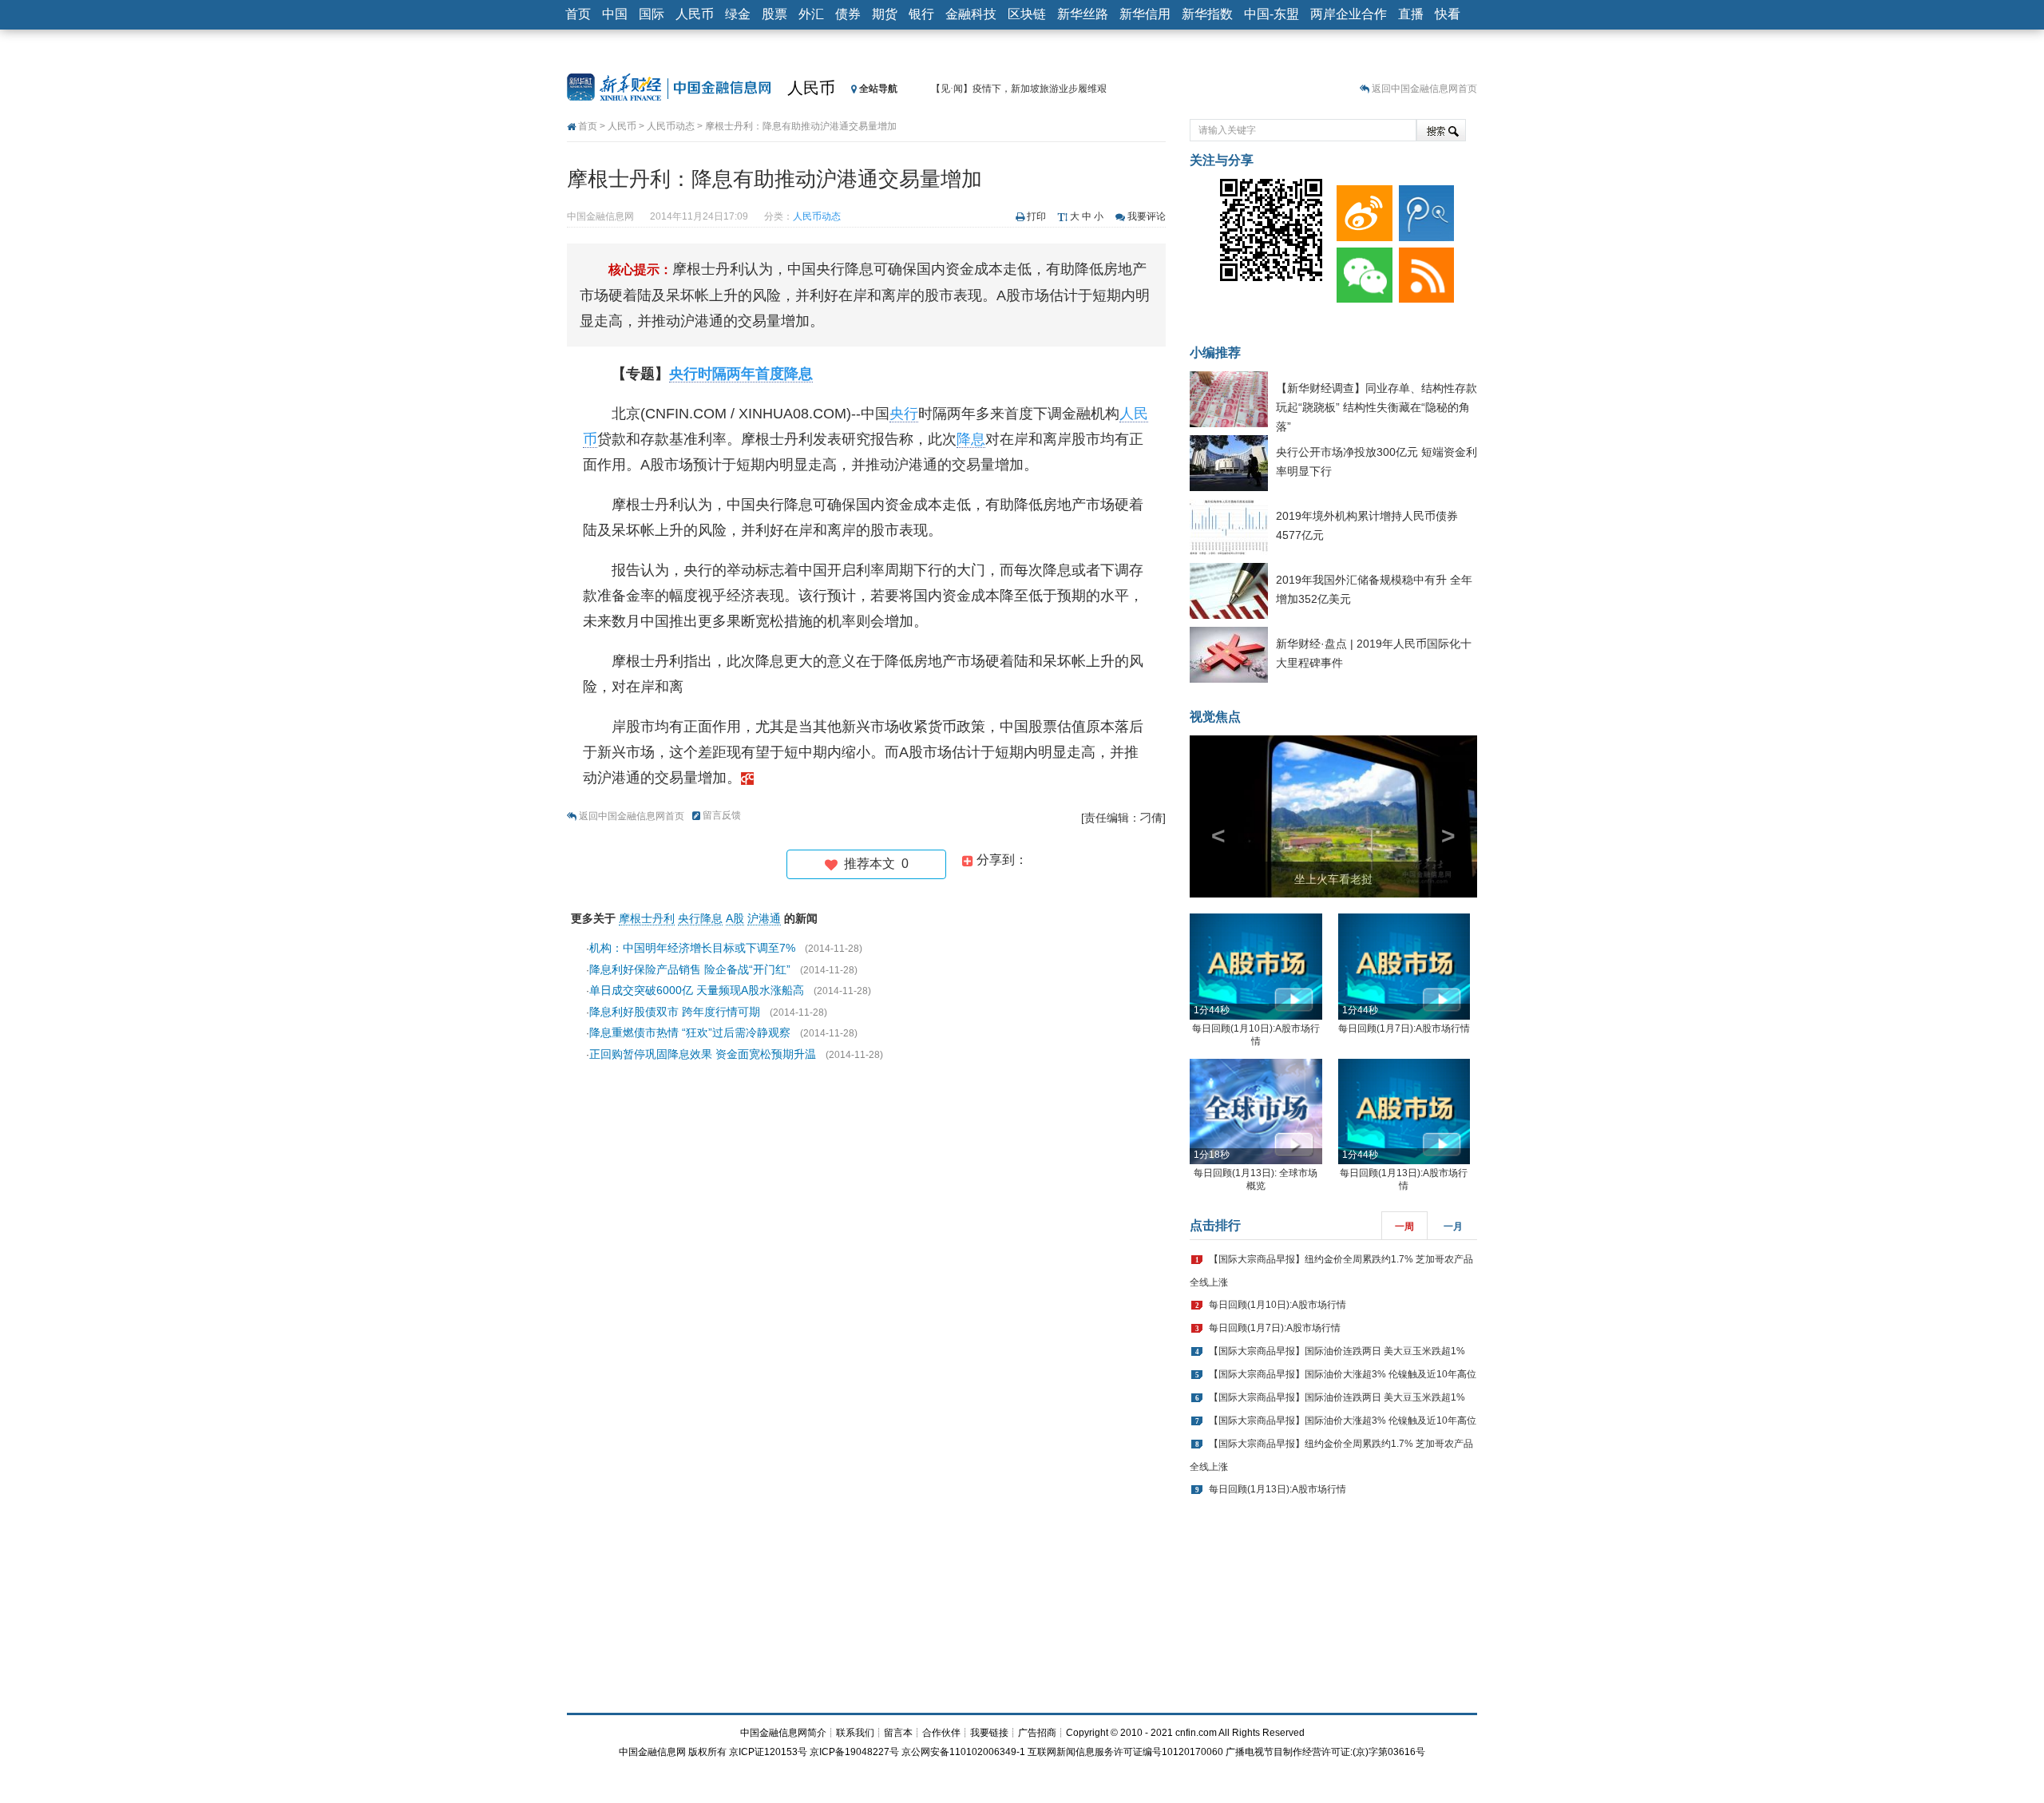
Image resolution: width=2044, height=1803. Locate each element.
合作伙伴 (941, 1733)
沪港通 (764, 918)
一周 (1404, 1226)
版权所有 (707, 1752)
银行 (921, 14)
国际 (652, 14)
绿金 (738, 14)
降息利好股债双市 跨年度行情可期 (675, 1012)
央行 (904, 414)
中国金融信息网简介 (783, 1733)
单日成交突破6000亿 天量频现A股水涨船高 (697, 990)
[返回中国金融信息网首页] (747, 778)
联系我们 (855, 1733)
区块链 (1027, 14)
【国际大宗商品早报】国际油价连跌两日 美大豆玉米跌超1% (1337, 1351)
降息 (971, 439)
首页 (578, 14)
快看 (1448, 14)
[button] (1211, 816)
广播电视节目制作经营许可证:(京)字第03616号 (1325, 1752)
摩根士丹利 (647, 918)
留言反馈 (722, 815)
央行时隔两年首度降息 (741, 374)
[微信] (1361, 271)
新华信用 (1145, 14)
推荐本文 (873, 864)
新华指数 (1207, 14)
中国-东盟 (1272, 14)
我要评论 (1147, 216)
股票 (774, 14)
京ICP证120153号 (768, 1752)
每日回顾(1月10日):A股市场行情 (1277, 1305)
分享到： (1000, 860)
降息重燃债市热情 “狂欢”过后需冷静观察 (690, 1032)
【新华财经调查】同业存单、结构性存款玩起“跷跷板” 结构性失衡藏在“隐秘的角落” (1377, 407)
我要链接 (989, 1733)
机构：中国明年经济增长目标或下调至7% (692, 948)
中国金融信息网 (652, 1752)
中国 (615, 14)
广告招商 (1037, 1733)
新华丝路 (1083, 14)
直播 (1411, 14)
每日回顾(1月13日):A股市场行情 (1277, 1489)
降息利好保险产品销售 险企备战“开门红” (690, 969)
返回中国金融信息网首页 (1424, 89)
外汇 (811, 14)
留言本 (898, 1733)
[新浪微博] (1361, 209)
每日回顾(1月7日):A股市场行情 (1404, 1028)
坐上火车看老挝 (1333, 879)
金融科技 (971, 14)
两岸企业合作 (1349, 14)
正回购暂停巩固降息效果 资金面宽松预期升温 (703, 1054)
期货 (885, 14)
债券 (848, 14)
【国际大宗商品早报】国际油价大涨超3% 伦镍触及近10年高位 (1343, 1374)
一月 (1453, 1226)
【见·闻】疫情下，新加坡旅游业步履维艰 (1019, 89)
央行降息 (700, 918)
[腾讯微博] (1424, 209)
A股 (735, 918)
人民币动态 (671, 126)
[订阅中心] (1424, 271)
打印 (1036, 216)
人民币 (695, 14)
